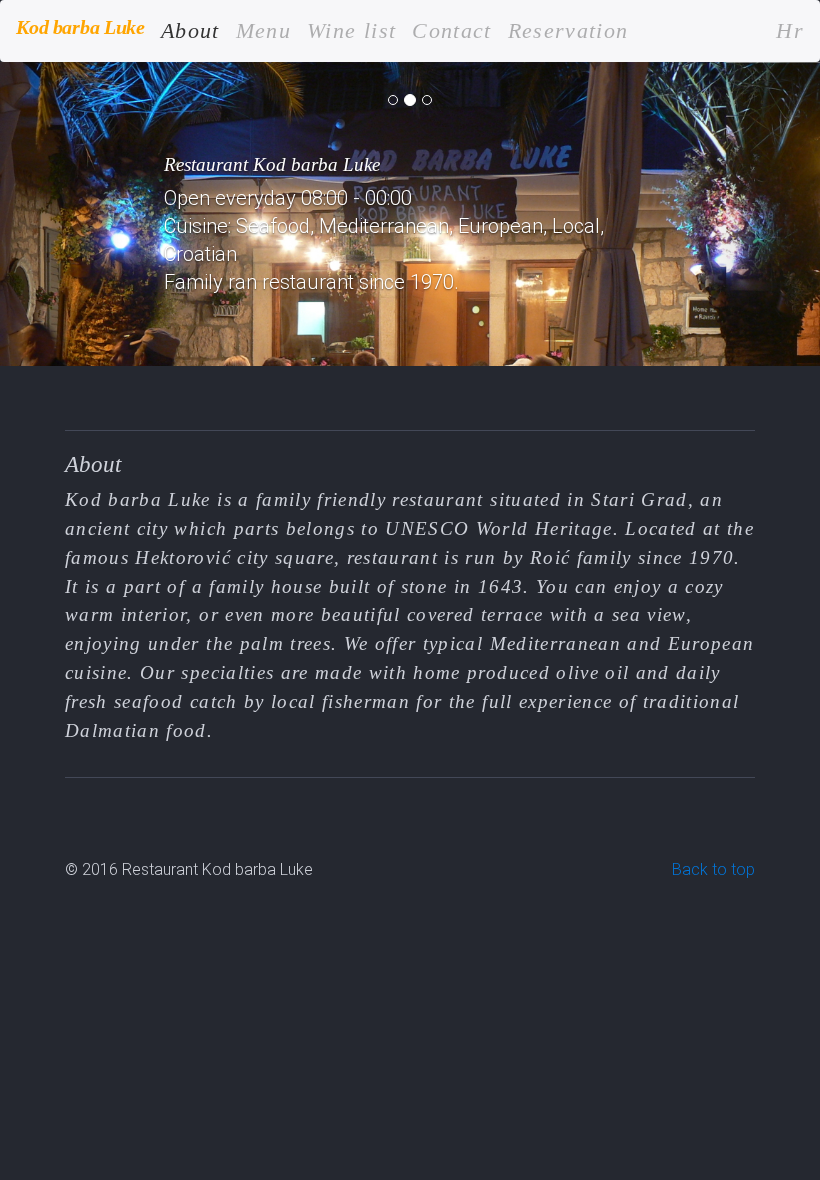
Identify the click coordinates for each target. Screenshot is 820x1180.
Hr (790, 31)
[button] (61, 214)
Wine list (351, 31)
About (190, 30)
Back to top (713, 869)
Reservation (568, 31)
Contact (451, 31)
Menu (263, 31)
